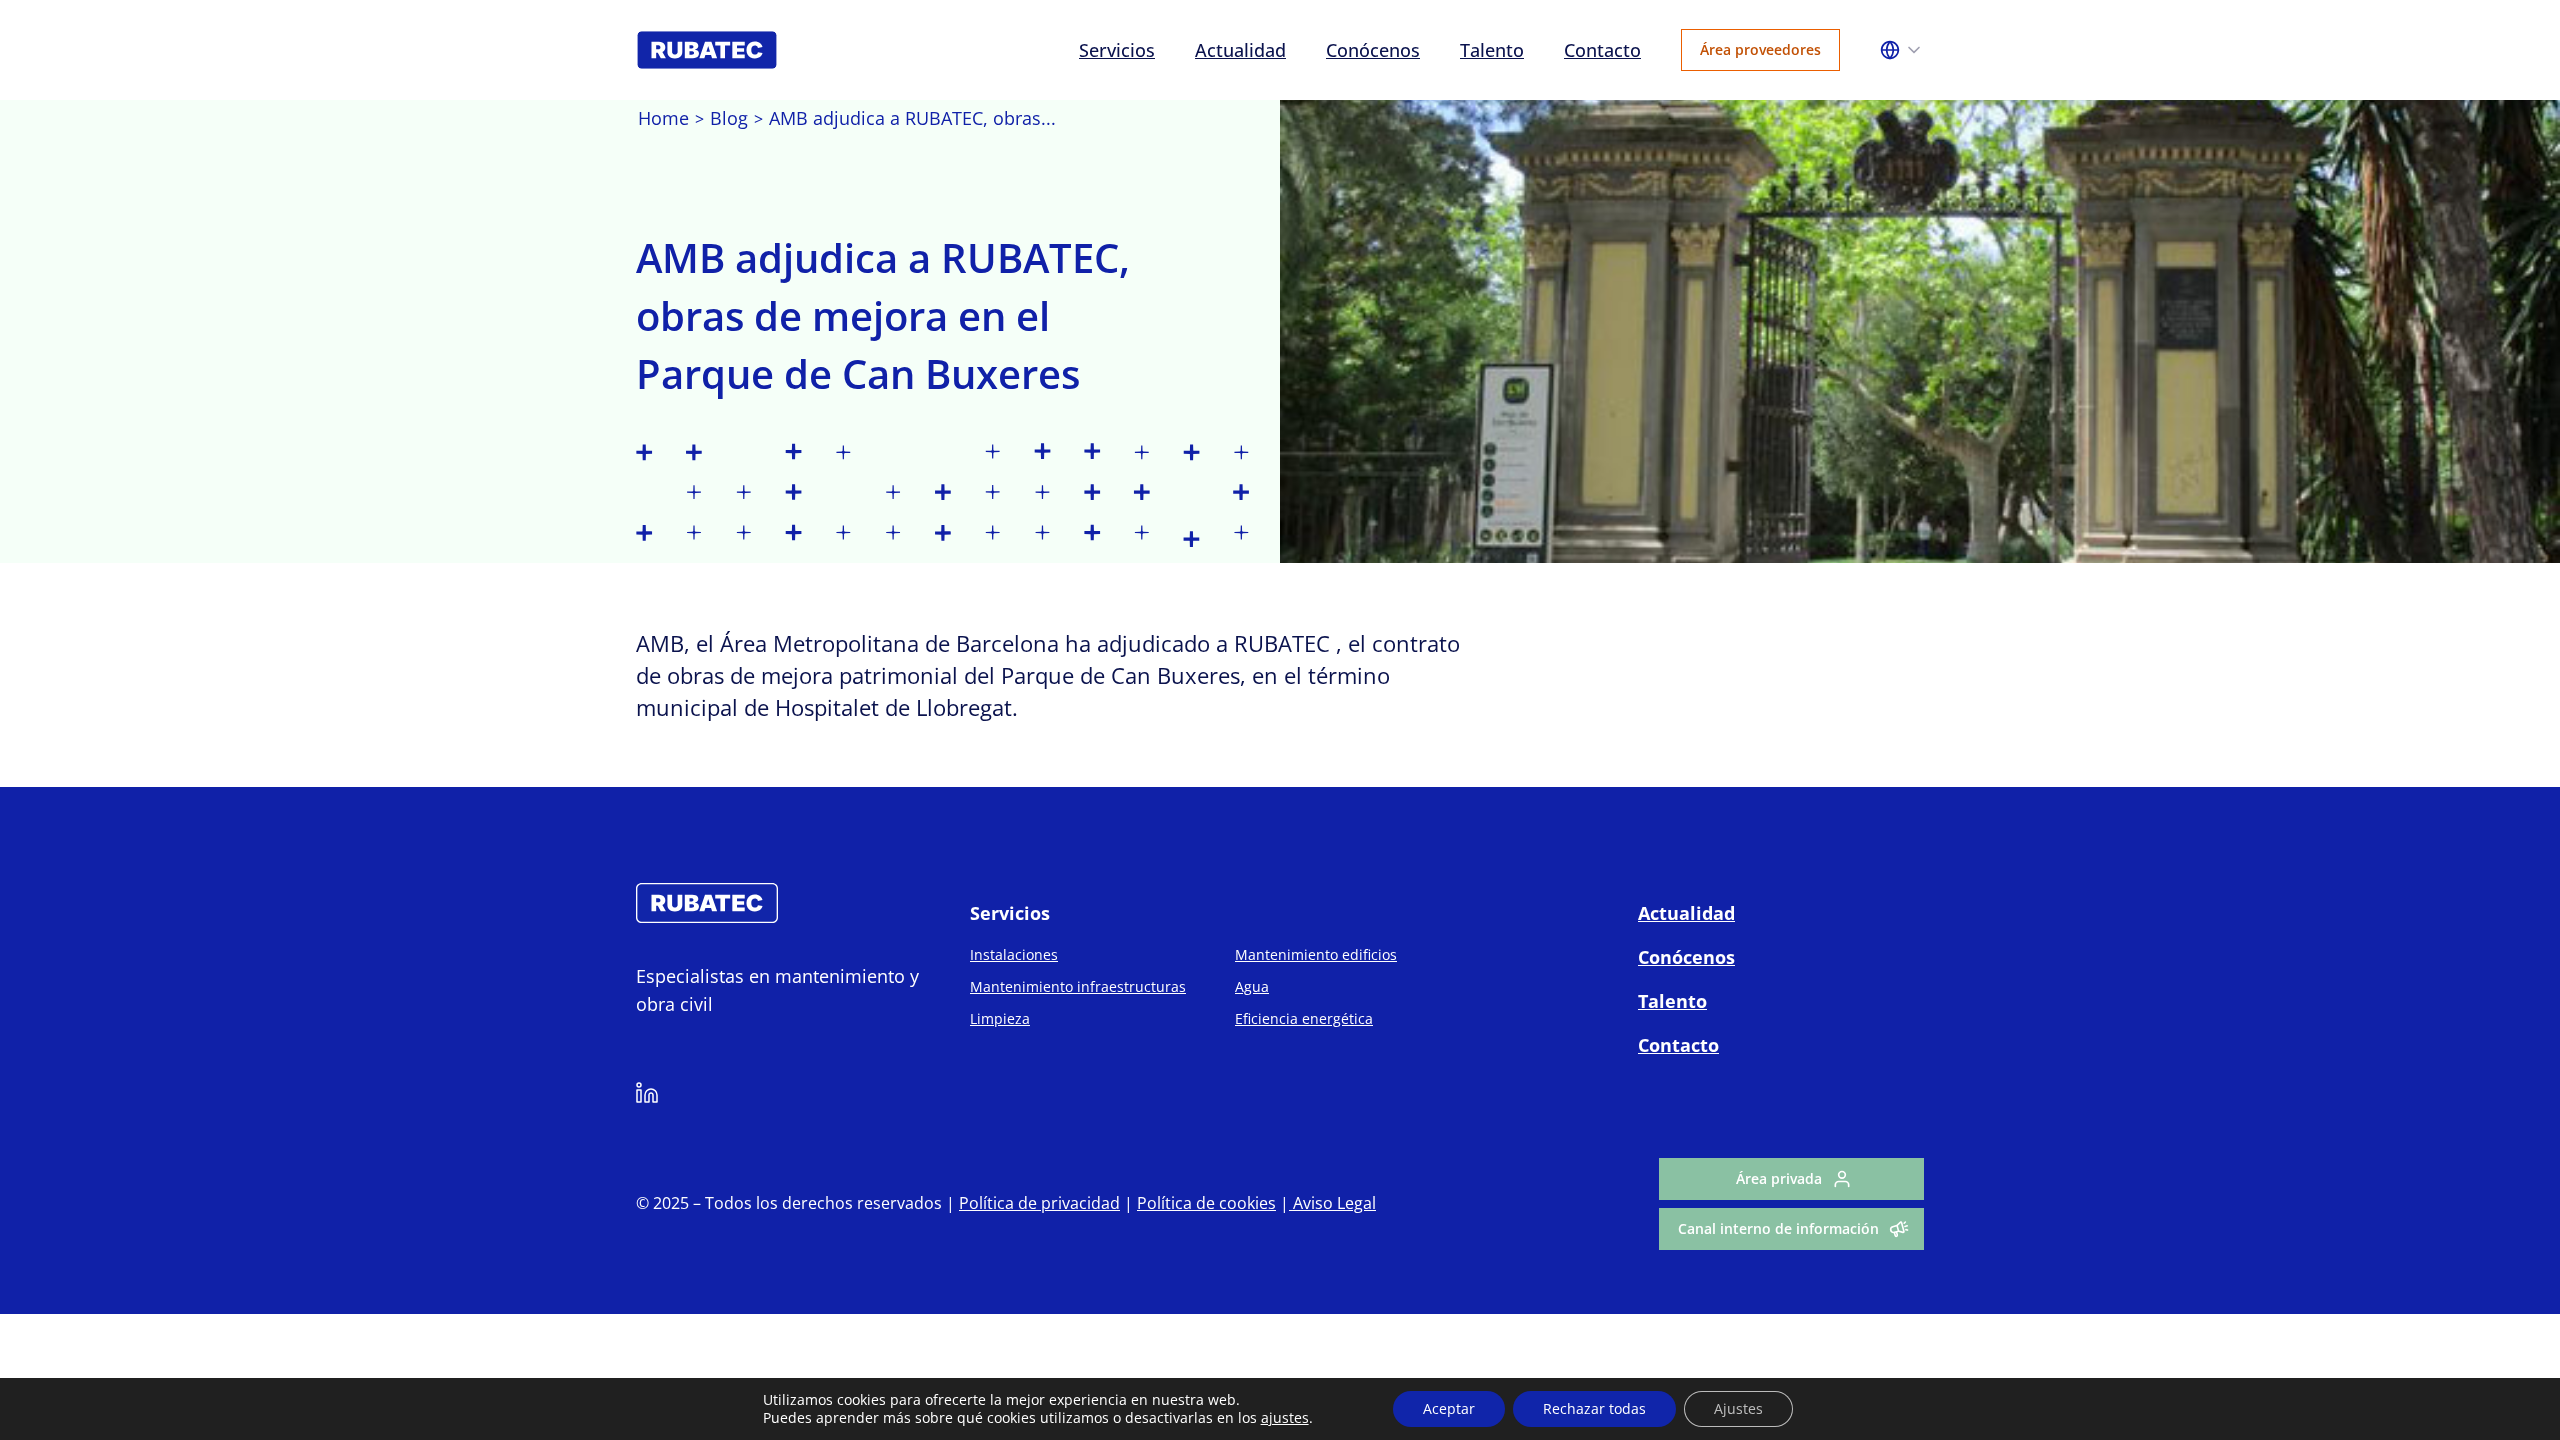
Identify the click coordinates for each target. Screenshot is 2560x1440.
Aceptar (1449, 1408)
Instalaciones (1014, 954)
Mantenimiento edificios (1316, 954)
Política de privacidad (1039, 1203)
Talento (1492, 50)
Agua (1252, 986)
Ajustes (1738, 1408)
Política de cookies (1206, 1203)
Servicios (1117, 50)
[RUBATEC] (707, 917)
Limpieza (1000, 1018)
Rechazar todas (1594, 1408)
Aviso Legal (1332, 1203)
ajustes (1285, 1418)
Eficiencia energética (1304, 1018)
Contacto (1602, 50)
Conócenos (1373, 50)
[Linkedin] (647, 1096)
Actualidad (1240, 50)
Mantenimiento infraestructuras (1078, 986)
